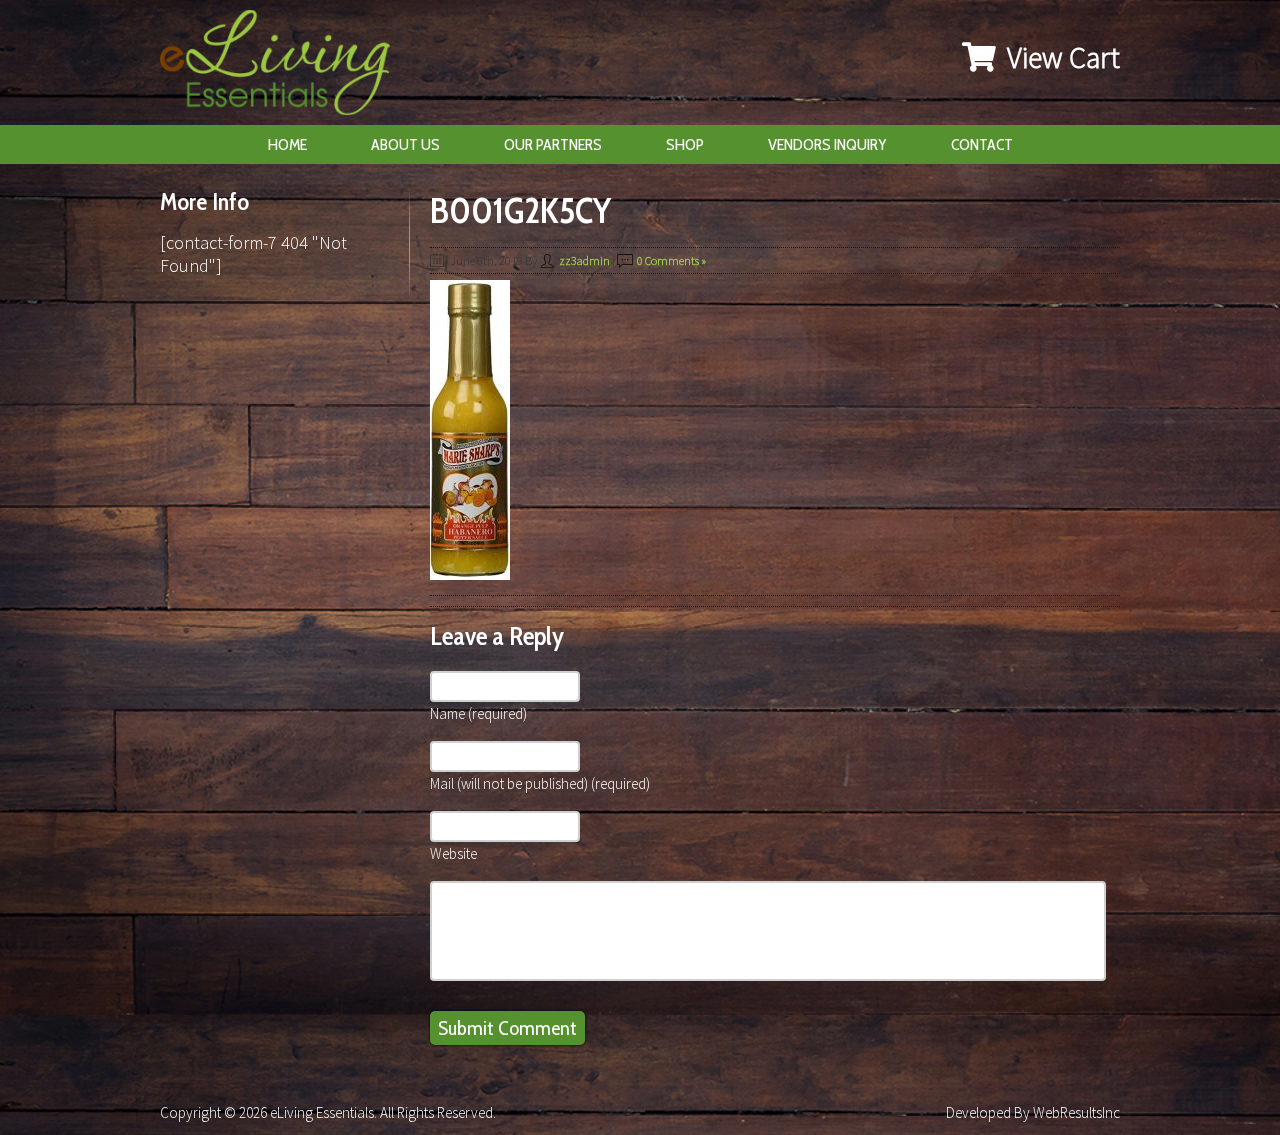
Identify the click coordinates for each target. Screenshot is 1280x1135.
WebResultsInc (1076, 1112)
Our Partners (553, 144)
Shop (685, 144)
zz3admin (584, 260)
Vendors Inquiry (827, 144)
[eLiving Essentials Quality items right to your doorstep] (285, 67)
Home (287, 144)
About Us (405, 144)
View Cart (1060, 57)
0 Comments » (671, 260)
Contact (982, 144)
